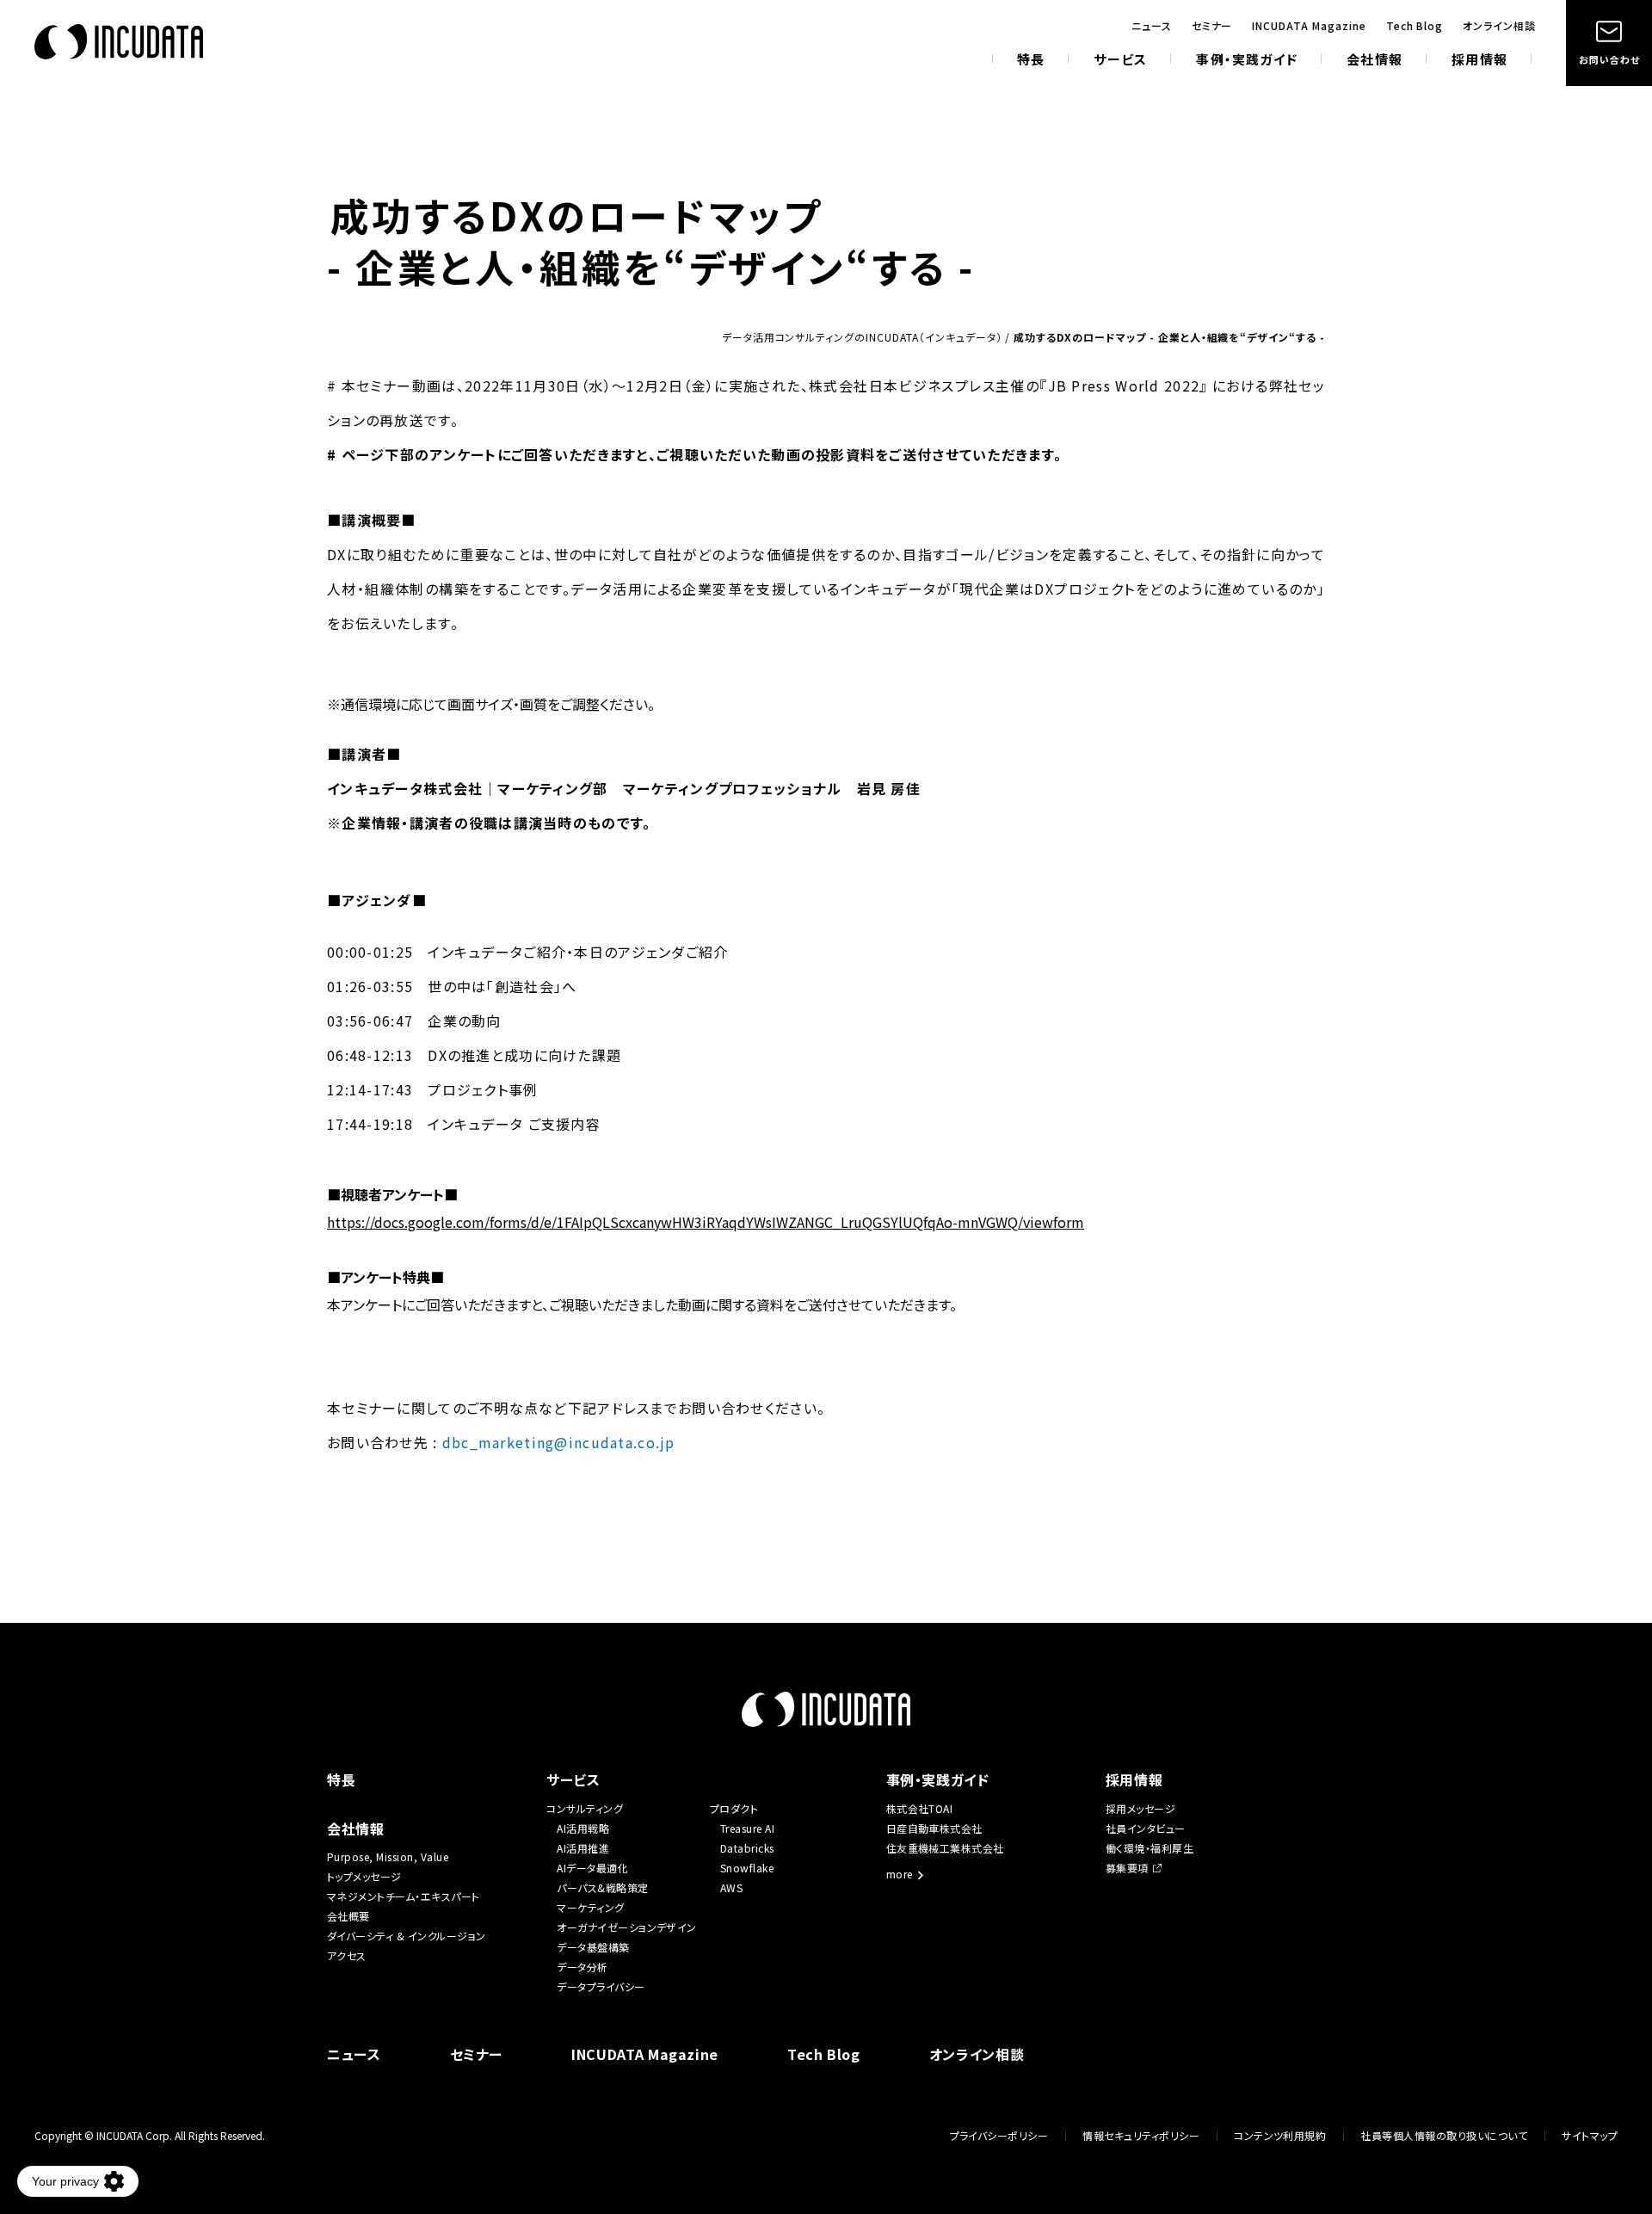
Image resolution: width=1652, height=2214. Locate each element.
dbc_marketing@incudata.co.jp (559, 1442)
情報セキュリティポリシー (1141, 2135)
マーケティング (590, 1907)
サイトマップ (1590, 2135)
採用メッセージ (1140, 1808)
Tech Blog (1415, 26)
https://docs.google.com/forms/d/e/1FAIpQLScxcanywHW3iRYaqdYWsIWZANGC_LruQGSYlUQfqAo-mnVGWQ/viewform (706, 1222)
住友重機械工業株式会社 (945, 1848)
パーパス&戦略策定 (602, 1887)
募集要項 (1127, 1868)
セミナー (1212, 26)
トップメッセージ (364, 1876)
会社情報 (1375, 60)
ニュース (1152, 26)
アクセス (347, 1955)
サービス (1120, 60)
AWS (731, 1887)
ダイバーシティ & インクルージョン (407, 1936)
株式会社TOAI (920, 1808)
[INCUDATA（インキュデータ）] (119, 42)
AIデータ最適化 (592, 1868)
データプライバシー (601, 1986)
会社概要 (348, 1916)
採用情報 (1479, 60)
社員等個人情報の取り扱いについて (1444, 2135)
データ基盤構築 (593, 1947)
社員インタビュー (1146, 1828)
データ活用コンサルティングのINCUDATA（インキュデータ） (862, 337)
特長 (1031, 60)
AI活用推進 (583, 1848)
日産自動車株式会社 (934, 1828)
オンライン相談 (1499, 26)
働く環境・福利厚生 (1150, 1848)
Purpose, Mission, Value (393, 1856)
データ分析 (582, 1967)
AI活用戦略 (583, 1828)
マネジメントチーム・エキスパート (404, 1896)
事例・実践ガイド (1247, 60)
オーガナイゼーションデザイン (627, 1927)
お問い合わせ (1609, 59)
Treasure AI (747, 1828)
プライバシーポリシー (999, 2135)
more (900, 1875)
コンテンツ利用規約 (1280, 2135)
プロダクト (734, 1808)
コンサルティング (585, 1808)
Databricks (747, 1848)
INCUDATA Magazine (1309, 26)
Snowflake (747, 1868)
